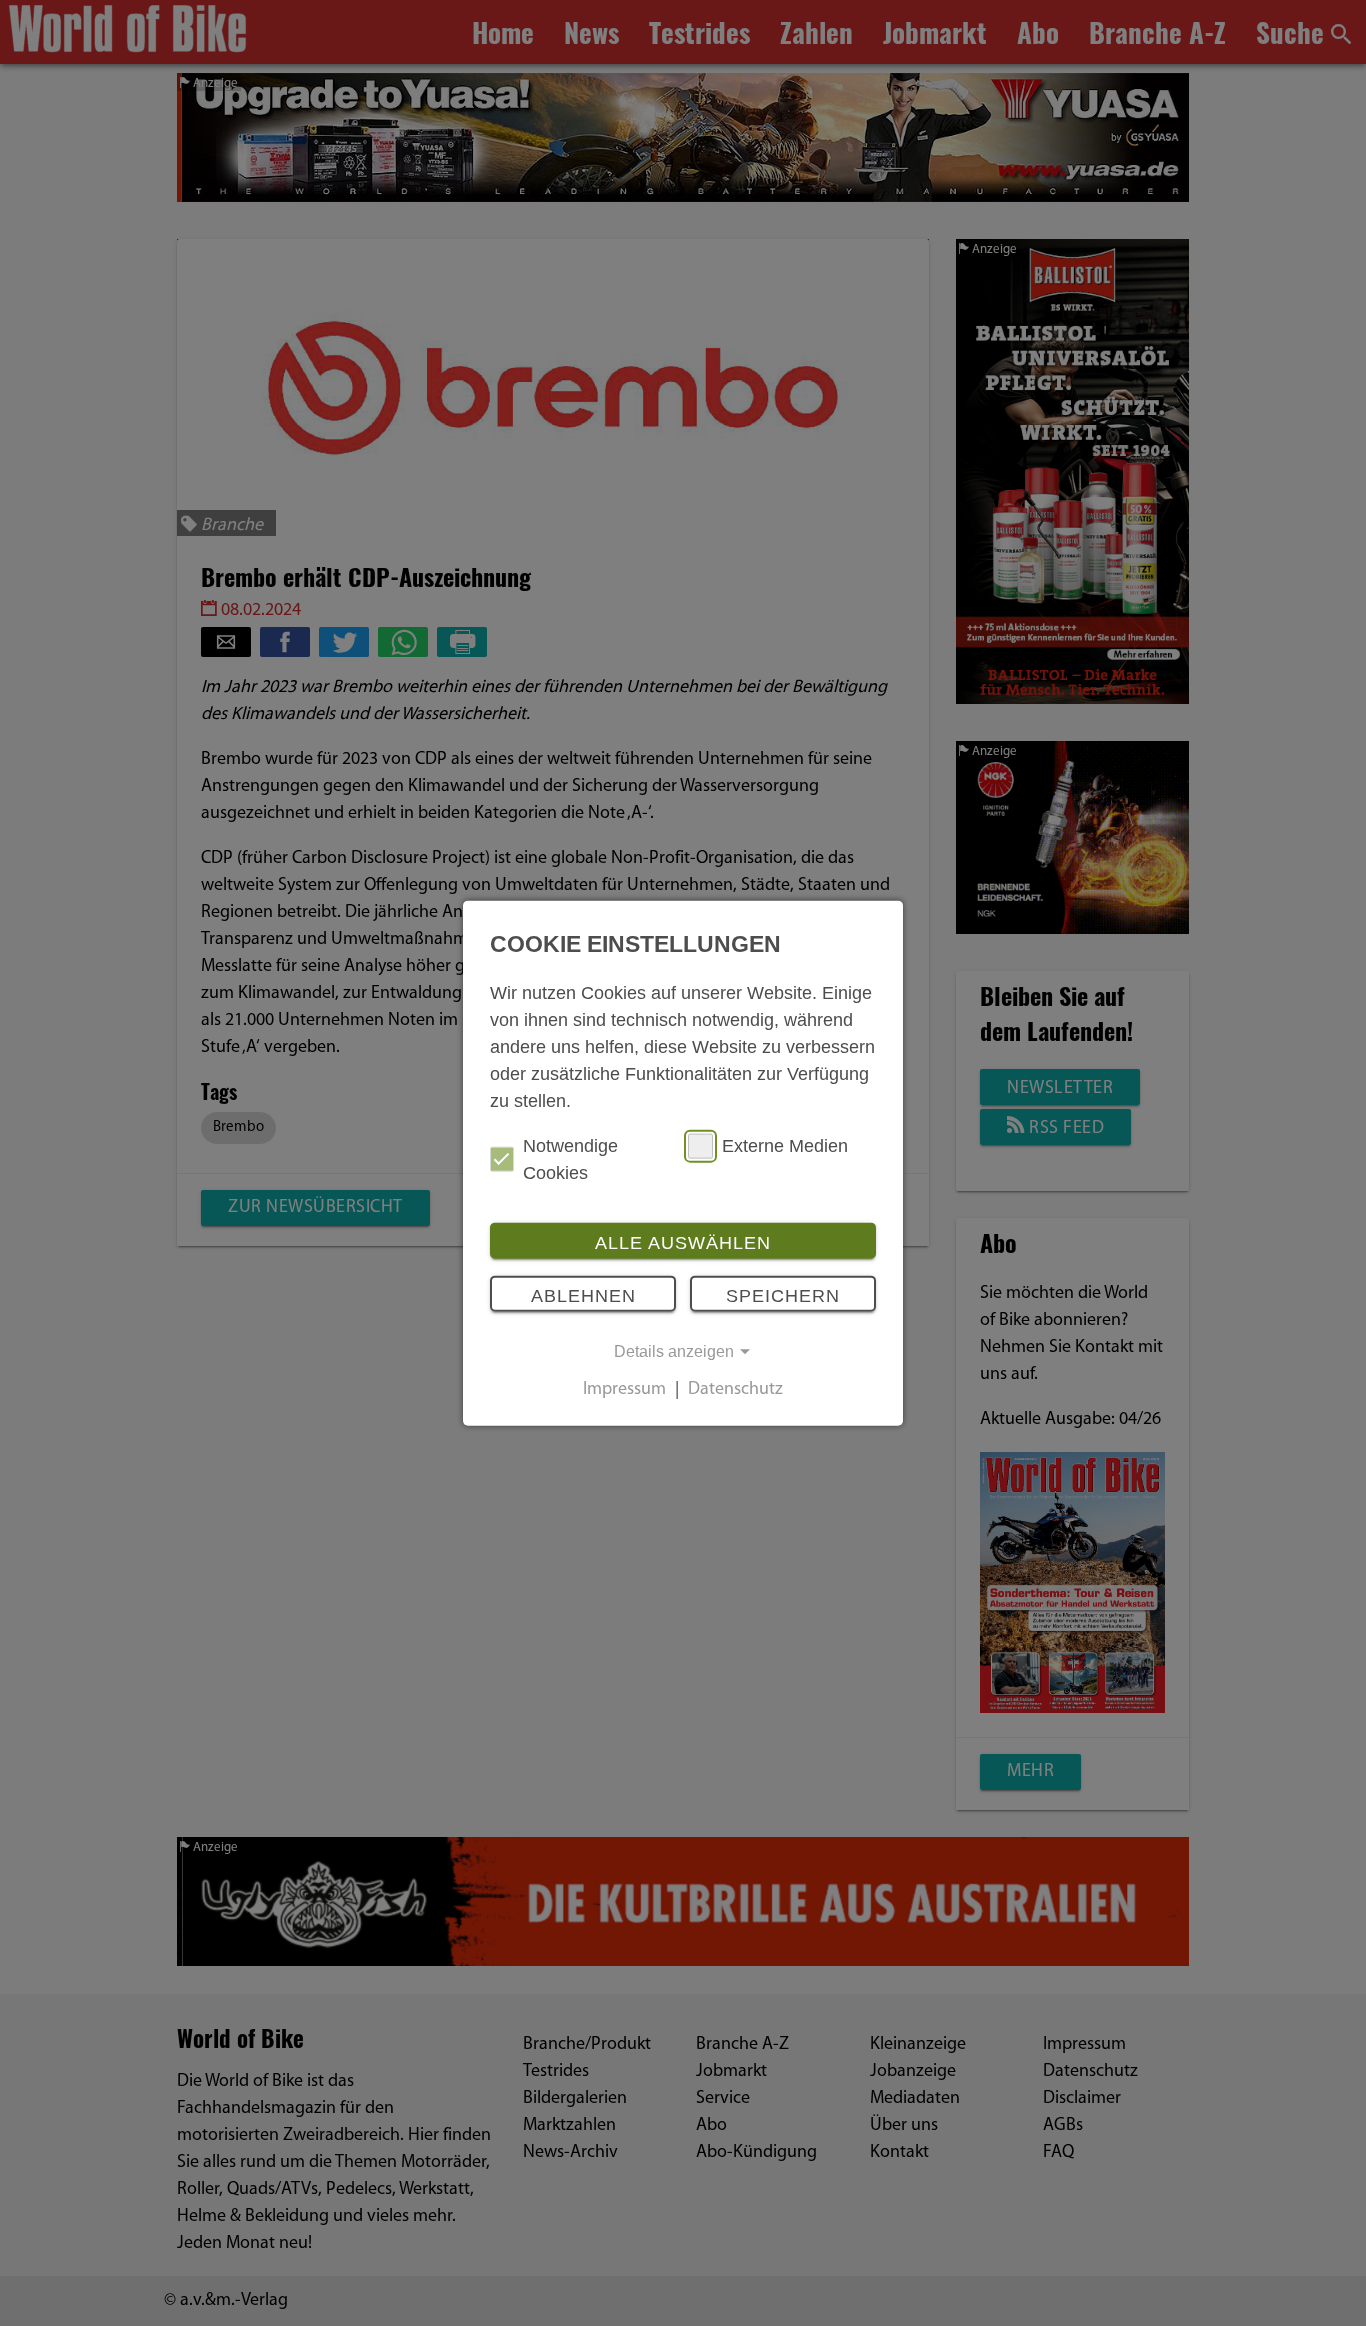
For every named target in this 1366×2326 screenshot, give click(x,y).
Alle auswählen (683, 1242)
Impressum (624, 1390)
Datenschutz (735, 1390)
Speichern (783, 1296)
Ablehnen (583, 1296)
